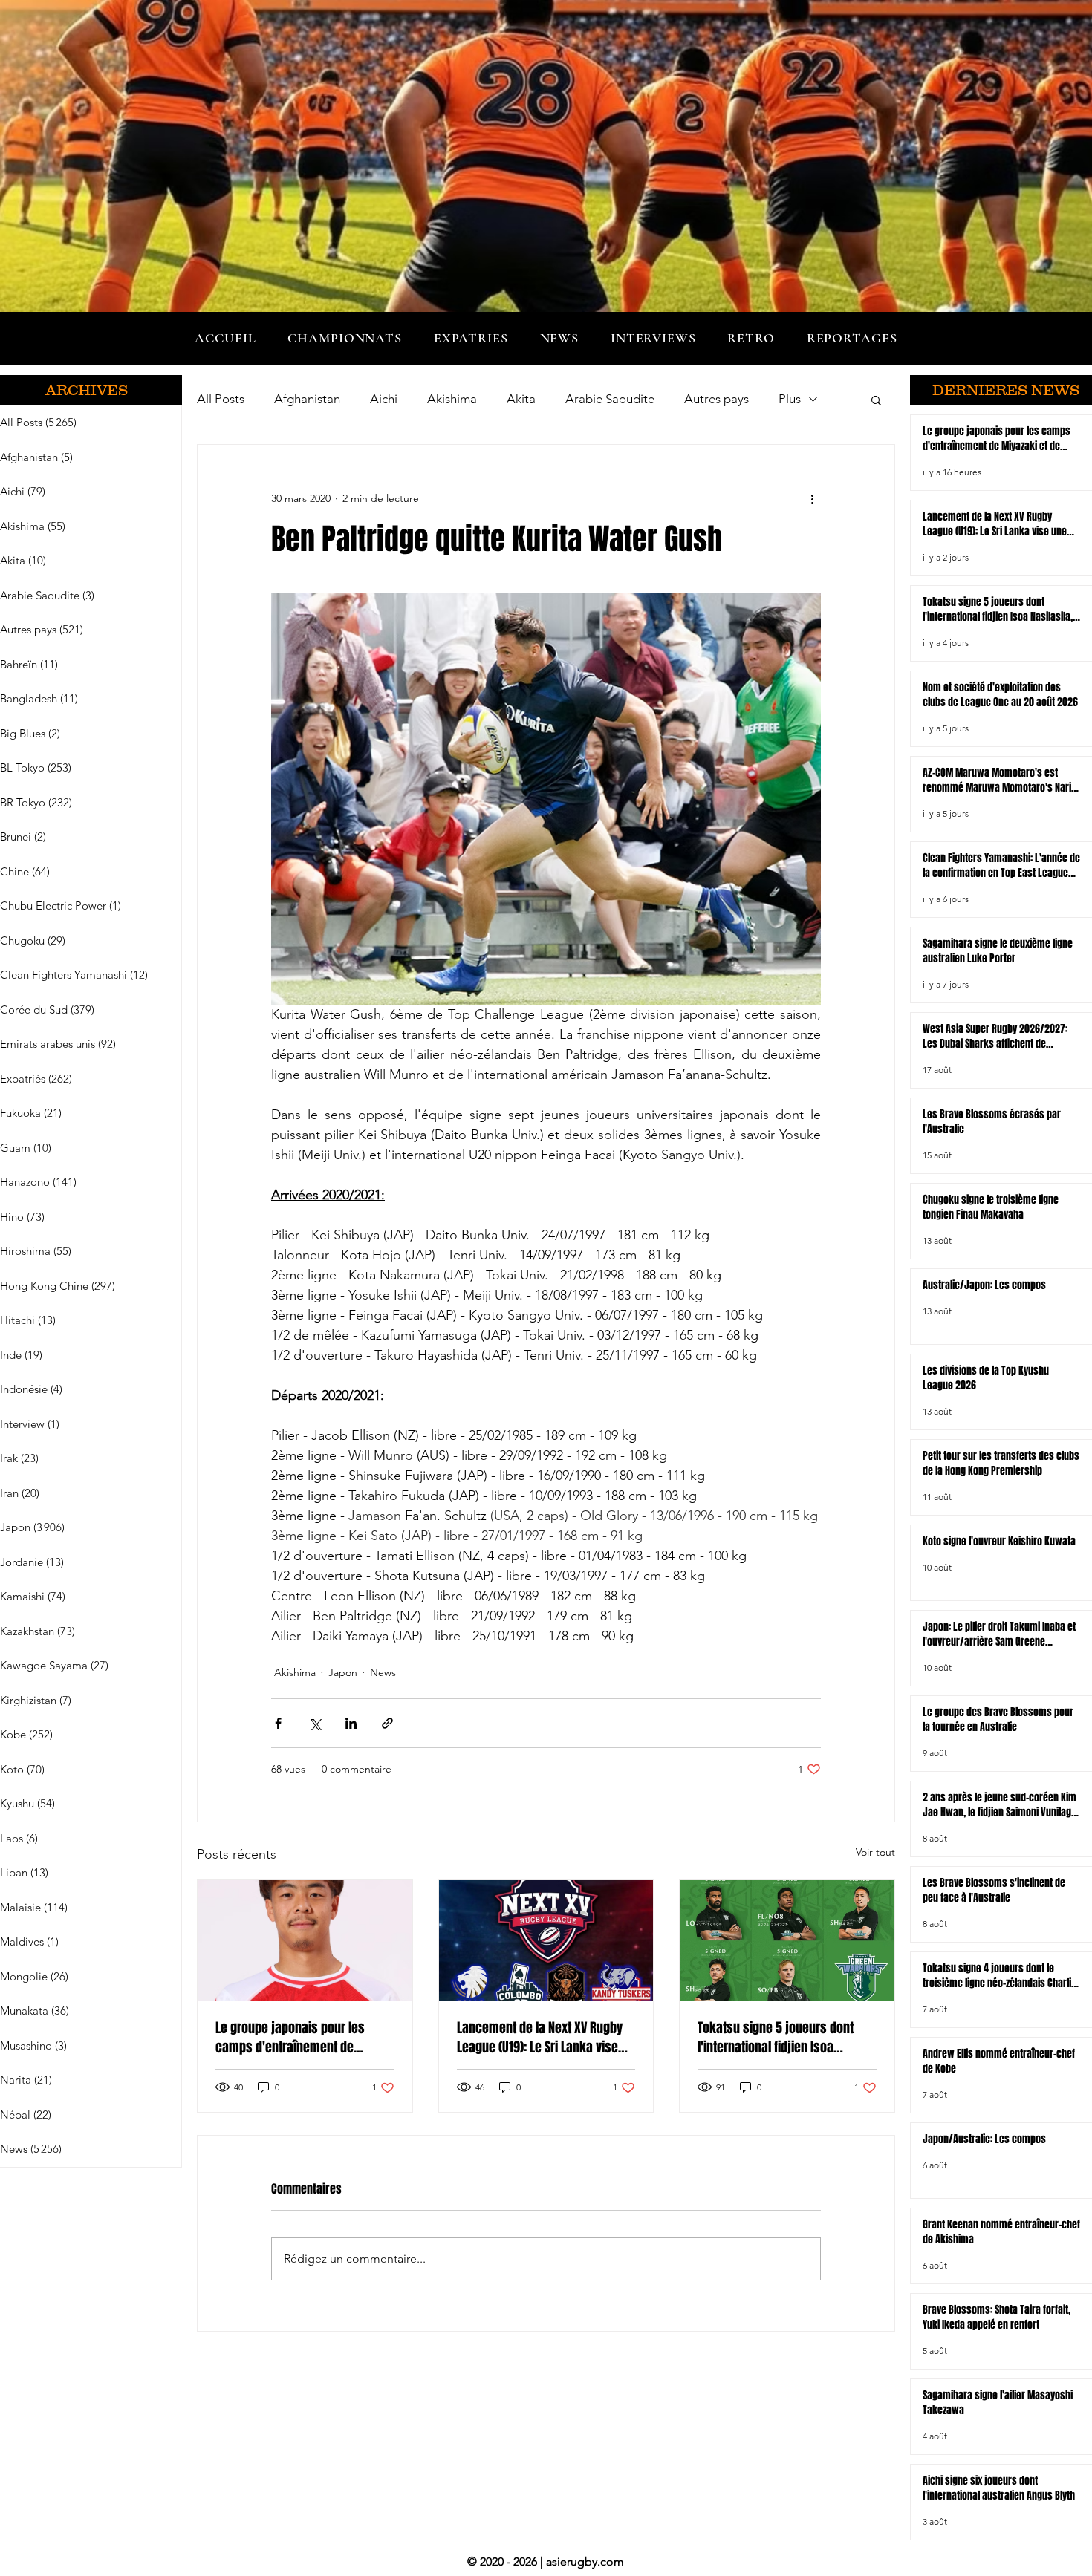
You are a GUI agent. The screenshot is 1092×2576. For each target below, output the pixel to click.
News (383, 1672)
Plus (790, 399)
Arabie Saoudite (610, 399)
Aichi (384, 399)
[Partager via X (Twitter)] (315, 1723)
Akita (521, 399)
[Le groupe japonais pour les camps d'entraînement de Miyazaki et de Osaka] (305, 1940)
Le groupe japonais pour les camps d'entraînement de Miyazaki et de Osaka (290, 2038)
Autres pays (716, 399)
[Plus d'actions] (812, 498)
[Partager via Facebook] (278, 1723)
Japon (343, 1672)
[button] (345, 338)
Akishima (452, 399)
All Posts (221, 399)
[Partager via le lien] (387, 1723)
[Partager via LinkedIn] (351, 1723)
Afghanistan (307, 399)
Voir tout (875, 1852)
